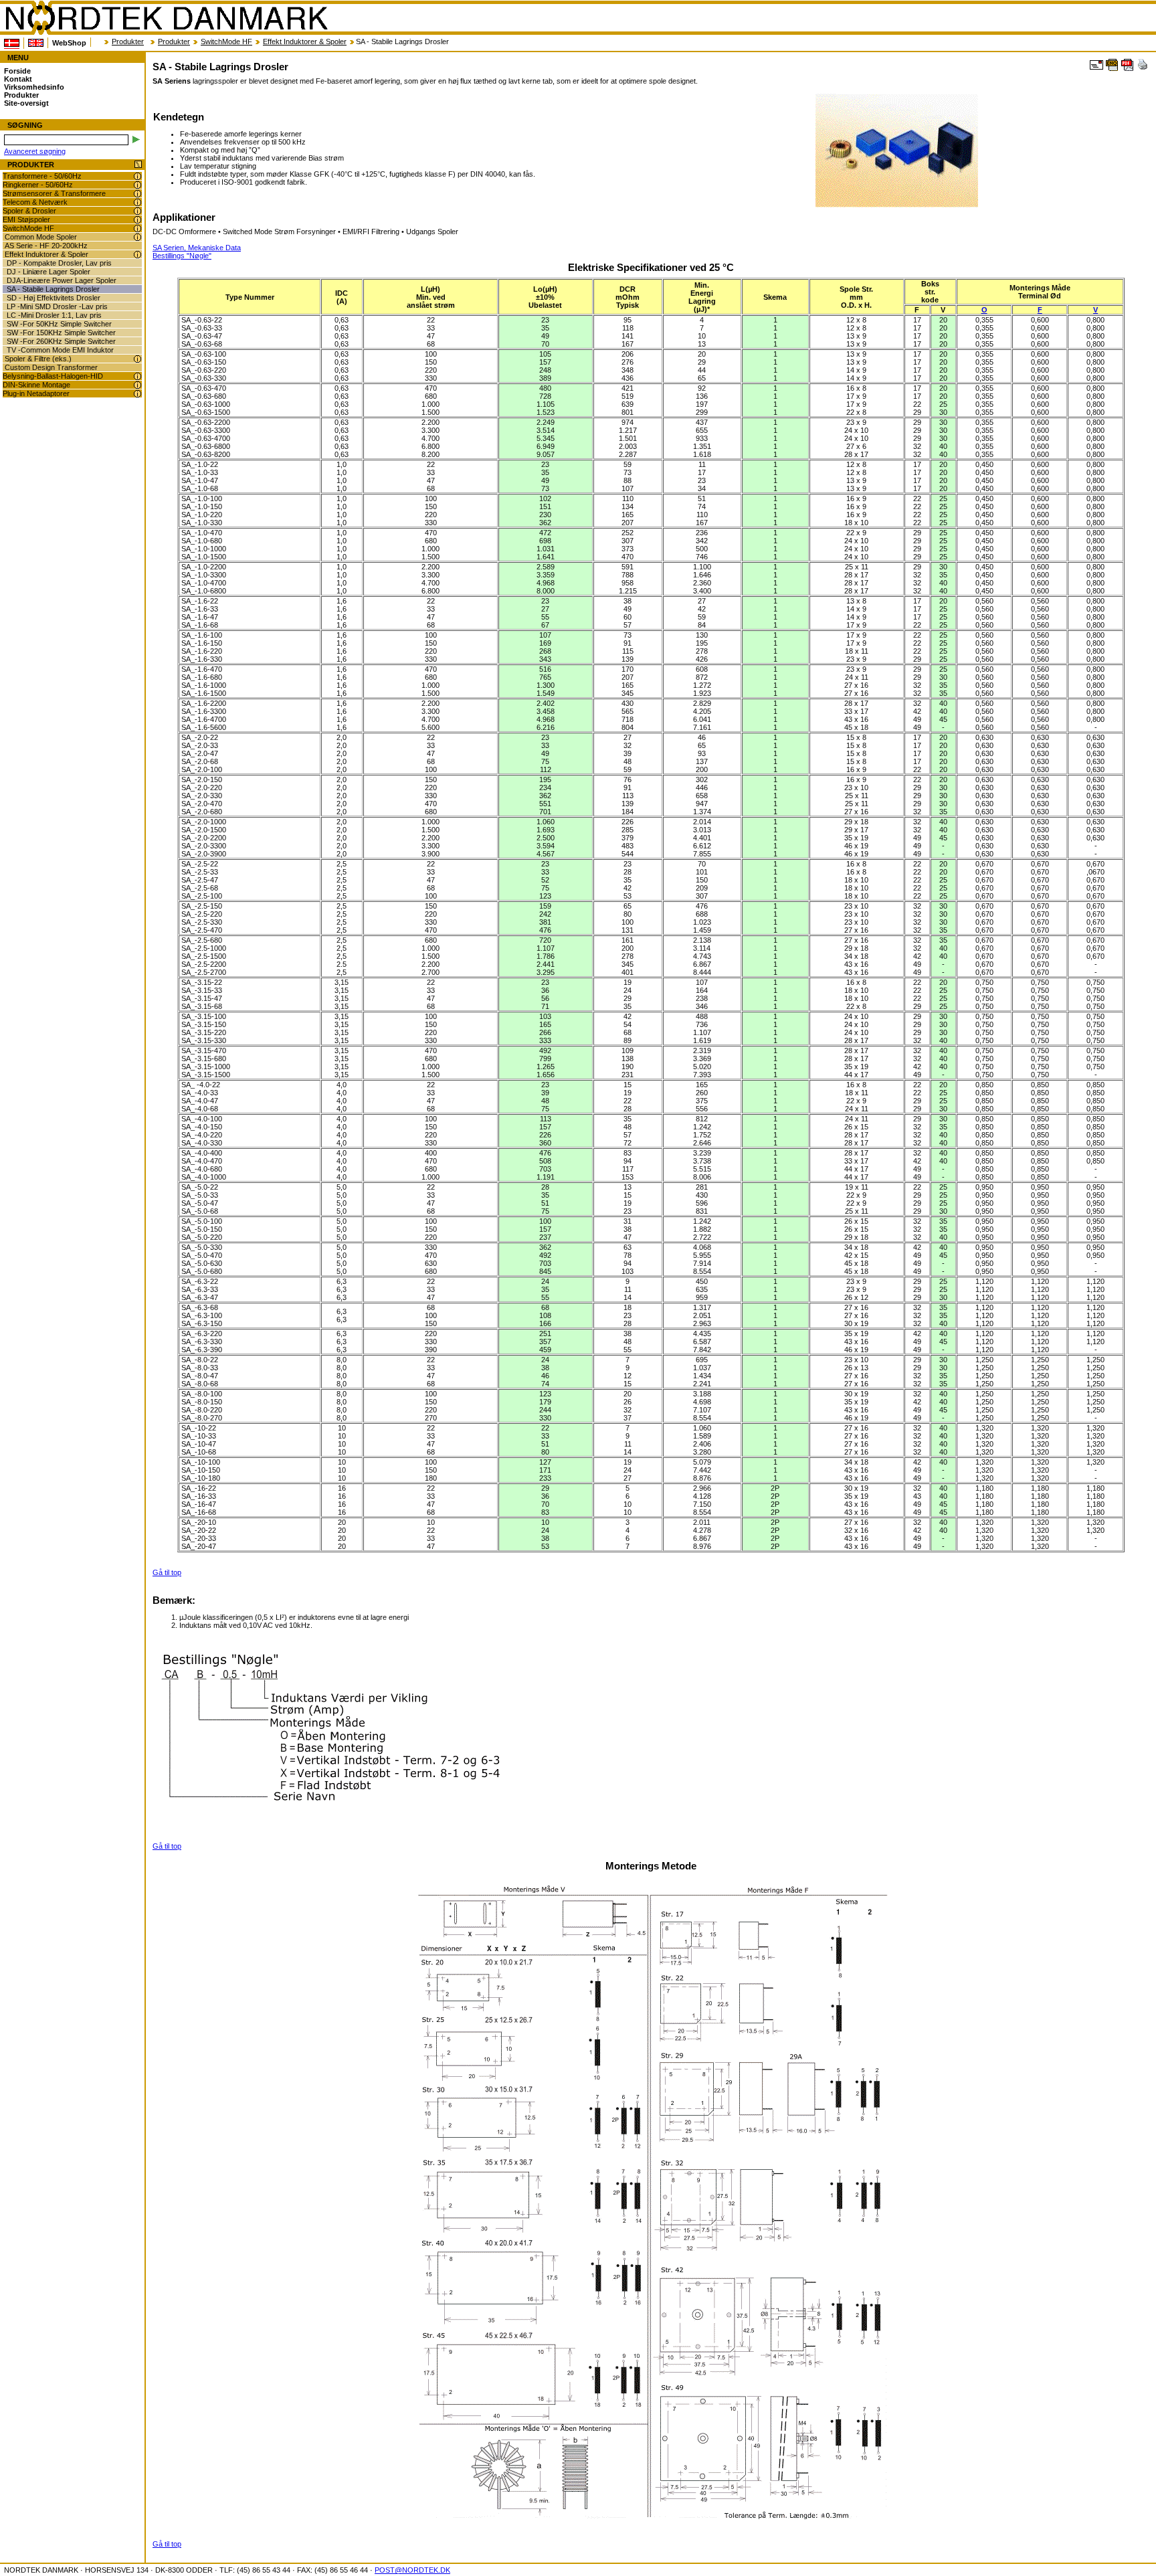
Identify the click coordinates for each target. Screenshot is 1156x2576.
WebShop (69, 43)
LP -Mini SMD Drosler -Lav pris (57, 306)
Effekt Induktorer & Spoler (305, 41)
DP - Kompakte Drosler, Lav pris (59, 263)
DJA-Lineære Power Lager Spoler (62, 280)
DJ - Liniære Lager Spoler (49, 272)
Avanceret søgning (35, 151)
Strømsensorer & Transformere (54, 193)
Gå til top (167, 1572)
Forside (17, 71)
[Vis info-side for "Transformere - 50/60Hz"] (137, 176)
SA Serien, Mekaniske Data (197, 248)
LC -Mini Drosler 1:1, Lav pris (54, 315)
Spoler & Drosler (29, 211)
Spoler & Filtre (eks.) (38, 359)
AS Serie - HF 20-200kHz (46, 246)
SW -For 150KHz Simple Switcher (61, 333)
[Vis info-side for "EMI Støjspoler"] (137, 220)
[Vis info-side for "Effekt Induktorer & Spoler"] (137, 255)
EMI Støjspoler (26, 219)
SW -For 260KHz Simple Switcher (61, 341)
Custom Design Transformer (51, 367)
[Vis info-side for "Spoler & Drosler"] (137, 211)
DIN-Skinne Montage (36, 385)
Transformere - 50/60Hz (42, 176)
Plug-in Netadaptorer (36, 393)
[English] (36, 43)
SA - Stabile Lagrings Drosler (53, 289)
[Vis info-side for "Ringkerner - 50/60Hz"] (137, 185)
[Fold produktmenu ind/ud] (138, 165)
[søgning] (136, 140)
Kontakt (18, 79)
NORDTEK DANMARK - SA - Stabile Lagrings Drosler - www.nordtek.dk (166, 18)
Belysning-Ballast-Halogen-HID (53, 376)
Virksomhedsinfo (34, 87)
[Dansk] (12, 43)
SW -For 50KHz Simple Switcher (59, 324)
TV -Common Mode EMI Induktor (60, 350)
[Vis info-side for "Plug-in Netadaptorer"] (137, 394)
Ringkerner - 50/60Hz (38, 185)
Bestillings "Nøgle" (182, 256)
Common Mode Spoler (41, 237)
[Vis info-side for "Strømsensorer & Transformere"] (137, 194)
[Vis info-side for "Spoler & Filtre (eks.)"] (137, 359)
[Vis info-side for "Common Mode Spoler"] (137, 237)
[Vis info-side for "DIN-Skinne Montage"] (137, 385)
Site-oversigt (26, 103)
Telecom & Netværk (35, 202)
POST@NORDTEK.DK (412, 2570)
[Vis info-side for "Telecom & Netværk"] (137, 202)
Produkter (128, 41)
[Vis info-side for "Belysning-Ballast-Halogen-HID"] (137, 376)
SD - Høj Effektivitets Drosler (54, 298)
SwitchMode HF (226, 41)
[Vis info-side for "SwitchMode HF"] (137, 228)
